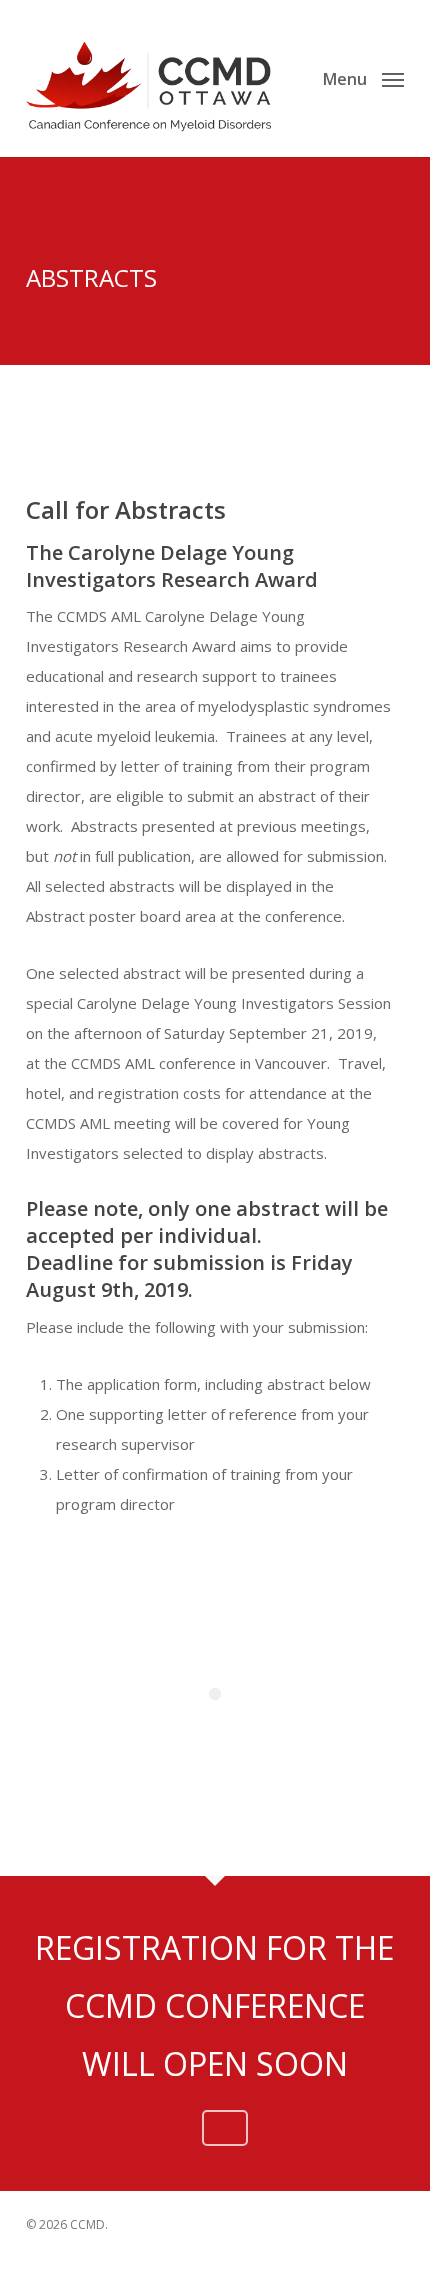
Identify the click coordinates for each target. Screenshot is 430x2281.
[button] (363, 76)
